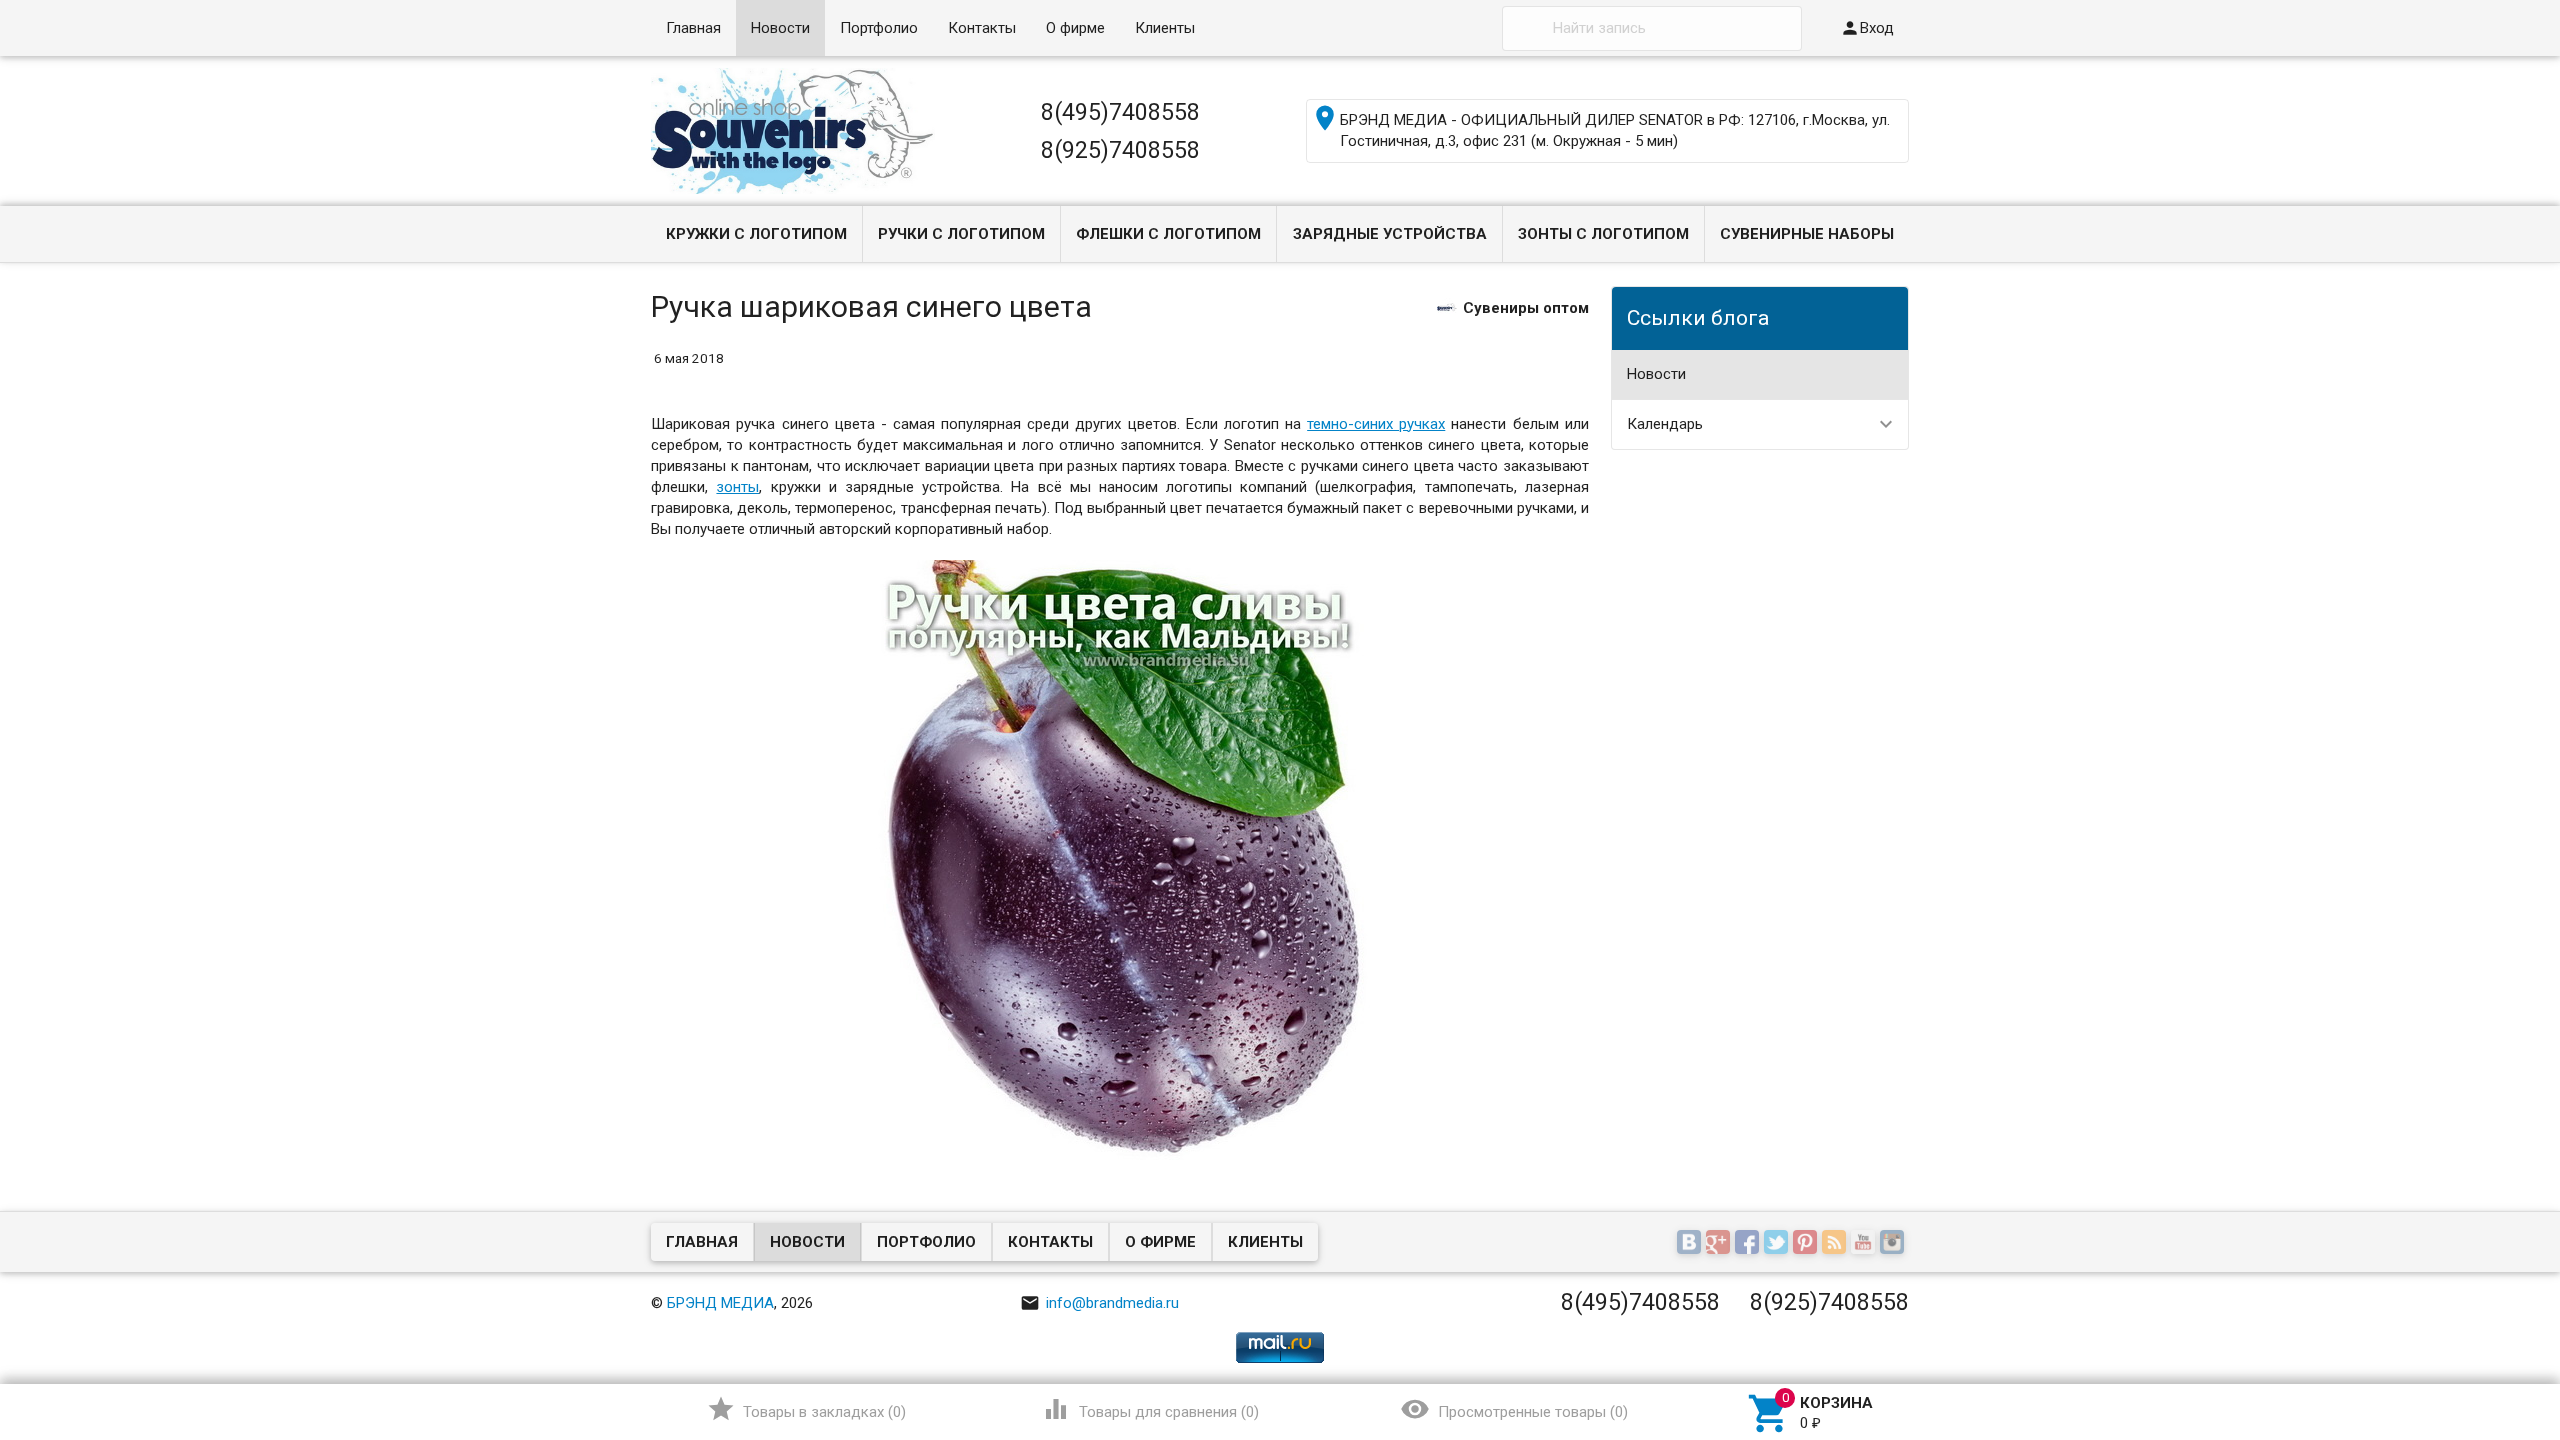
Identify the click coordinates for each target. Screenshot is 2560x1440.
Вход (1867, 28)
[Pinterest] (1807, 1243)
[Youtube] (1865, 1243)
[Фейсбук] (1749, 1243)
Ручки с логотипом (961, 234)
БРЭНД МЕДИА (720, 1303)
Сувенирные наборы (1807, 234)
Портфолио (879, 28)
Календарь (1665, 424)
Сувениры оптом (1526, 307)
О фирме (1075, 28)
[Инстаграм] (1894, 1243)
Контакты (982, 28)
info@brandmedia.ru (1099, 1303)
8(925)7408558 (1120, 150)
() (806, 1409)
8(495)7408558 (1120, 112)
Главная (693, 28)
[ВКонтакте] (1691, 1243)
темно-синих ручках (1376, 424)
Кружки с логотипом (756, 234)
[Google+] (1720, 1243)
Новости (780, 28)
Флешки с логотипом (1168, 234)
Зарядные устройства (1390, 234)
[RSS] (1836, 1243)
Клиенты (1165, 28)
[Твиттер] (1778, 1243)
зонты (737, 487)
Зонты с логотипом (1603, 234)
